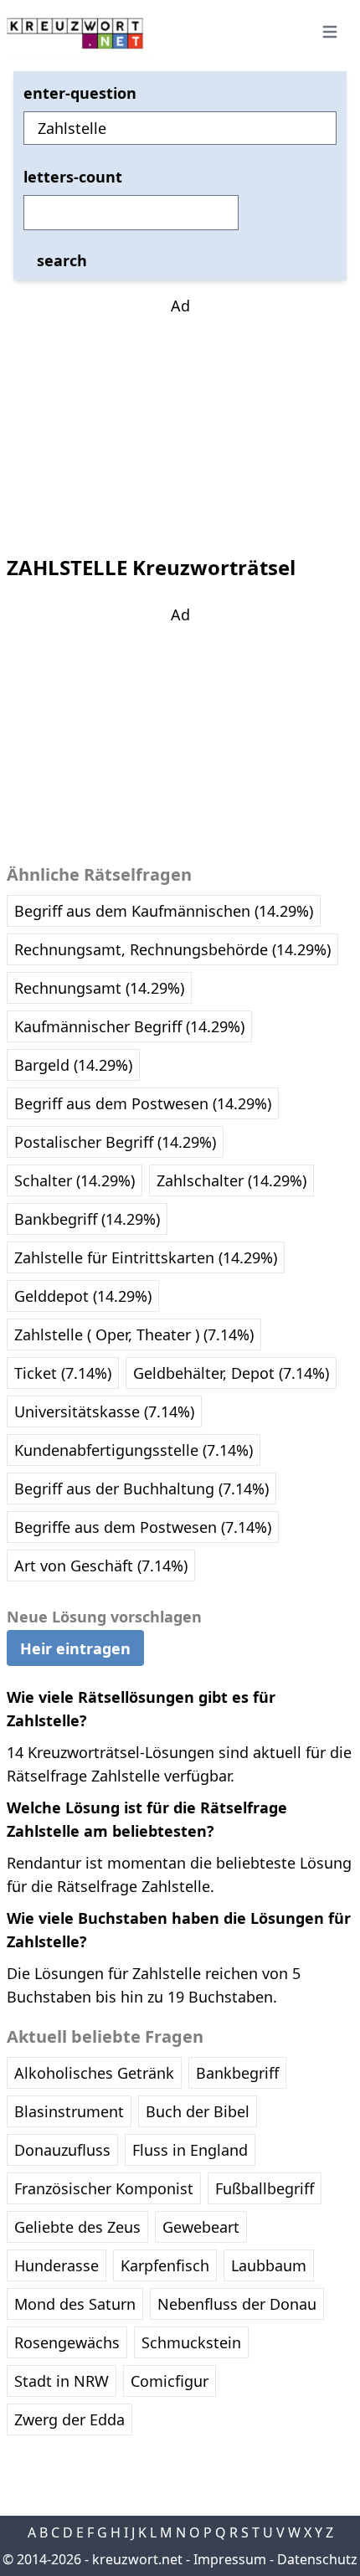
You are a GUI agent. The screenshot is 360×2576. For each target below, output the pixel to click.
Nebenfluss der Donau (237, 2304)
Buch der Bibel (198, 2111)
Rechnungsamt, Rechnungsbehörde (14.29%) (172, 949)
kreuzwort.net (137, 2559)
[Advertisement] (180, 422)
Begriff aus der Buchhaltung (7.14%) (141, 1489)
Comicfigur (170, 2381)
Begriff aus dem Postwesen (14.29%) (143, 1103)
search (62, 260)
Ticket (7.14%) (63, 1373)
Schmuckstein (191, 2342)
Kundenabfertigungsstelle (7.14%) (134, 1450)
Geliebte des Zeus (77, 2227)
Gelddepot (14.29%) (83, 1296)
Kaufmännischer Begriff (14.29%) (129, 1026)
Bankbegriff (237, 2073)
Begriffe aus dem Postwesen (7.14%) (143, 1527)
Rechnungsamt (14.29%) (99, 988)
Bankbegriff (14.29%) (87, 1219)
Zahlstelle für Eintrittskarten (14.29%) (146, 1257)
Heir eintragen (75, 1648)
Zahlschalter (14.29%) (231, 1180)
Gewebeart (201, 2227)
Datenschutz (317, 2559)
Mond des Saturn (75, 2304)
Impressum (230, 2559)
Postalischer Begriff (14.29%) (115, 1142)
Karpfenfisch (165, 2265)
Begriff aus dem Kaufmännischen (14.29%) (164, 911)
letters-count (73, 177)
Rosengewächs (67, 2342)
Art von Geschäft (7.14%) (101, 1566)
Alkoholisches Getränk (94, 2073)
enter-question (80, 93)
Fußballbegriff (265, 2188)
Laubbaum (269, 2265)
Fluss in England (190, 2150)
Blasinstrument (69, 2111)
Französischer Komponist (104, 2188)
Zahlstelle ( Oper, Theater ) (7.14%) (134, 1334)
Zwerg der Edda (69, 2419)
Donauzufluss (62, 2150)
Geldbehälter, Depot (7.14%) (231, 1373)
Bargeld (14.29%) (73, 1065)
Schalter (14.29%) (75, 1180)
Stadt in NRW (62, 2381)
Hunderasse (57, 2265)
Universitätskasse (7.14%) (104, 1411)
